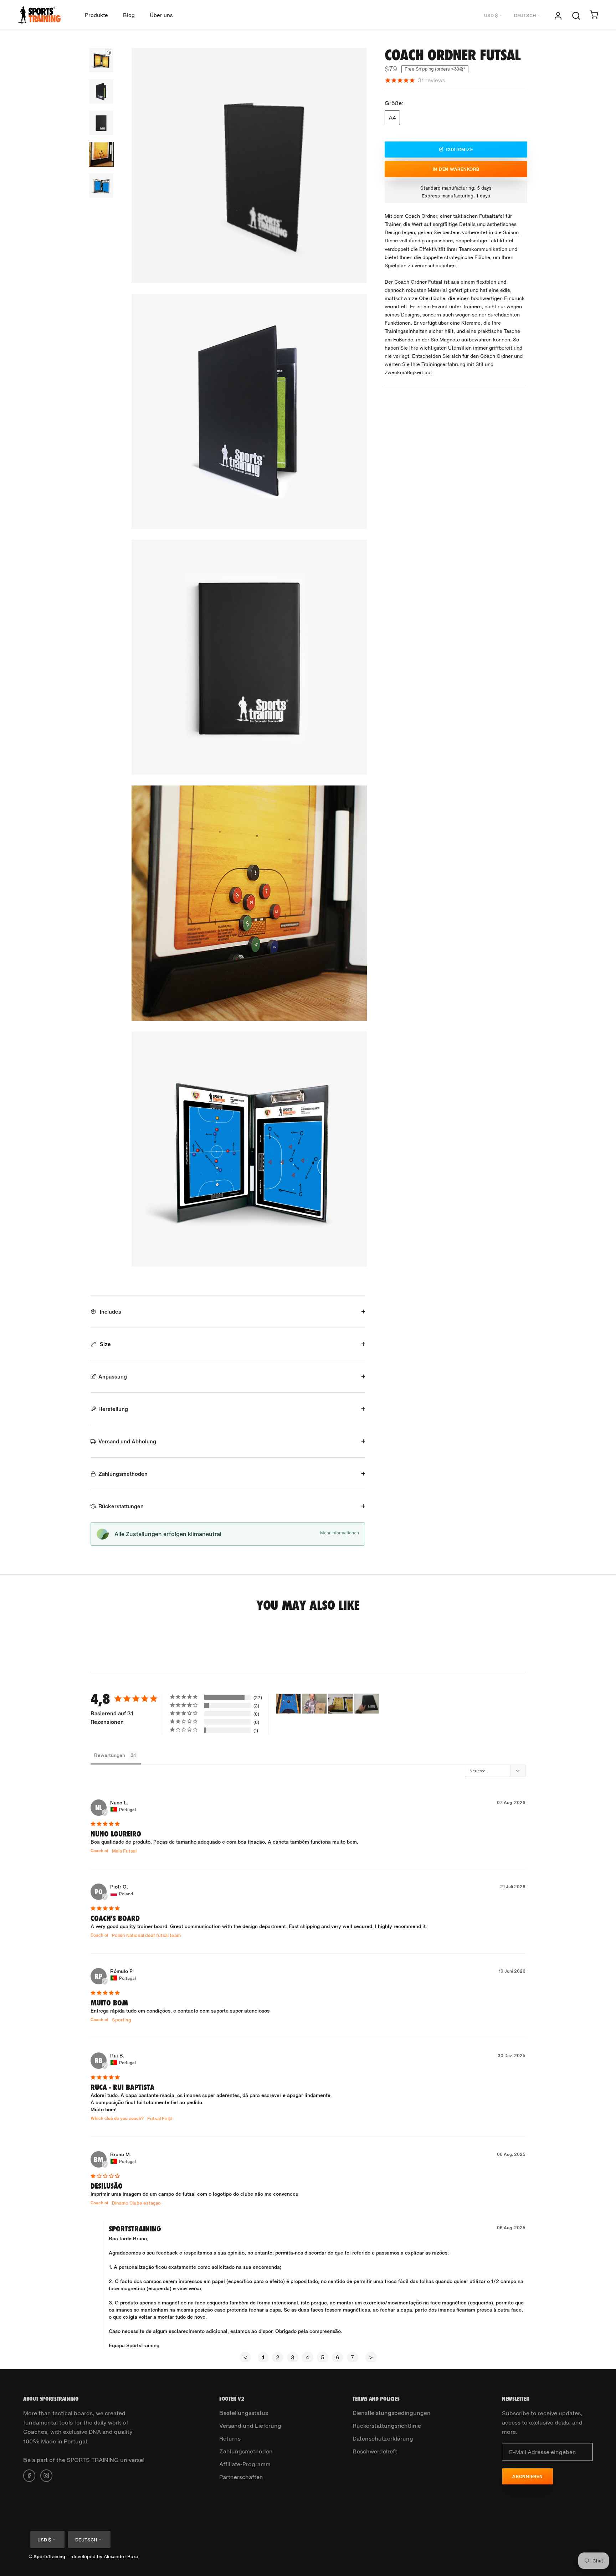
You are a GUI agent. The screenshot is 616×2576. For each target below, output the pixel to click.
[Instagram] (46, 2475)
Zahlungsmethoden (123, 1474)
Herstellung (113, 1409)
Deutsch (525, 16)
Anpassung (113, 1376)
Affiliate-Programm (245, 2464)
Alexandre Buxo (121, 2557)
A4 (392, 118)
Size (105, 1344)
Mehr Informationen (340, 1533)
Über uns (161, 15)
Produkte (96, 15)
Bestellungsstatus (244, 2413)
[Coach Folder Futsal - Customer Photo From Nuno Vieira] (314, 1704)
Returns (230, 2438)
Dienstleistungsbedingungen (392, 2413)
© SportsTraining (47, 2557)
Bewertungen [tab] (110, 1755)
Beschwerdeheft (375, 2451)
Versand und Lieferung (250, 2426)
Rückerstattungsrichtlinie (387, 2426)
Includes (110, 1312)
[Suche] (576, 15)
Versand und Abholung (127, 1441)
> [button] (371, 2357)
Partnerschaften (241, 2477)
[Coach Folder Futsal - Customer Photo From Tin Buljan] (340, 1704)
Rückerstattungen (121, 1506)
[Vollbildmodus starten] (355, 271)
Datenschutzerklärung (383, 2438)
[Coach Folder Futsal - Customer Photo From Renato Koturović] (288, 1704)
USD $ (491, 16)
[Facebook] (29, 2475)
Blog (129, 15)
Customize (460, 149)
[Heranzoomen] (355, 240)
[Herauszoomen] (355, 256)
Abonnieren (528, 2476)
